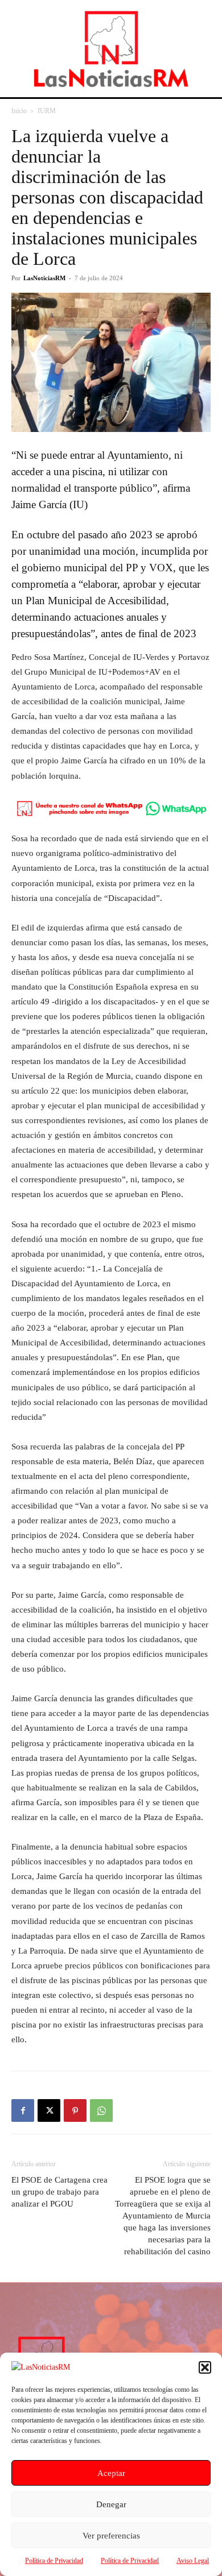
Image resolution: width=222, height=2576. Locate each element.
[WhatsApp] (101, 2110)
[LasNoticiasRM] (111, 49)
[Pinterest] (75, 2110)
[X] (49, 2110)
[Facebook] (23, 2110)
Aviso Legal (193, 2561)
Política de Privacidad (54, 2561)
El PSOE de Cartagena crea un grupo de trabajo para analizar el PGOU (59, 2192)
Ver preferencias (111, 2536)
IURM (47, 111)
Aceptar (111, 2473)
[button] (205, 2367)
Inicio (19, 111)
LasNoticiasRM (44, 278)
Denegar (111, 2504)
